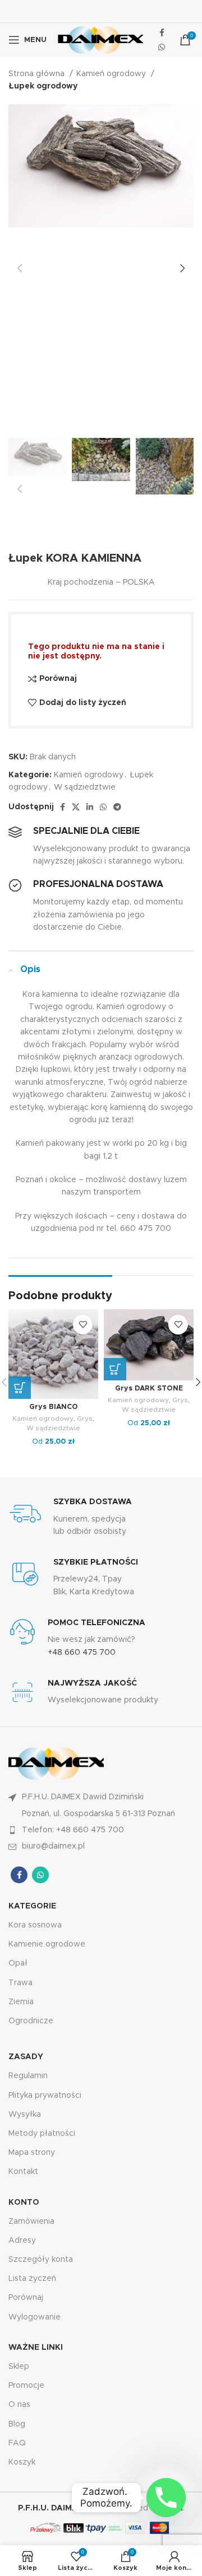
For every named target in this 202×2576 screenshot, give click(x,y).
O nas (19, 2405)
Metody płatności (42, 2134)
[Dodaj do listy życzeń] (83, 1325)
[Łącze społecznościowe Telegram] (117, 807)
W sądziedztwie (85, 787)
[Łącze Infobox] (101, 1517)
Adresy (22, 2241)
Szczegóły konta (41, 2260)
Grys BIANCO (54, 1407)
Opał (18, 1963)
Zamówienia (31, 2222)
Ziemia (21, 2002)
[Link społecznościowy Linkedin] (90, 807)
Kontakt (23, 2172)
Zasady (26, 2057)
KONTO (24, 2202)
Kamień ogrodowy (112, 74)
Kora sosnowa (35, 1925)
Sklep (19, 2367)
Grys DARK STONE (149, 1389)
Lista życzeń (32, 2279)
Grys (85, 1418)
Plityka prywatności (45, 2096)
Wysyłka (25, 2115)
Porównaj (26, 2298)
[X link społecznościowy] (76, 807)
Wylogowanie (35, 2317)
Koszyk (22, 2462)
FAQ (17, 2443)
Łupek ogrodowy (43, 86)
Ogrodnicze (31, 2021)
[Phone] (166, 2498)
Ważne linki (36, 2348)
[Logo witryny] (101, 40)
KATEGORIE (32, 1906)
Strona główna (38, 74)
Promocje (26, 2386)
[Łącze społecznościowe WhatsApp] (162, 47)
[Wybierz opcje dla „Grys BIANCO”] (20, 1388)
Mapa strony (32, 2153)
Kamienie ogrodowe (47, 1944)
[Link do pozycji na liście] (101, 1830)
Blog (17, 2424)
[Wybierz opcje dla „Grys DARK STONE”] (115, 1369)
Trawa (20, 1983)
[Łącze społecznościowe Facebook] (162, 32)
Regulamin (28, 2076)
